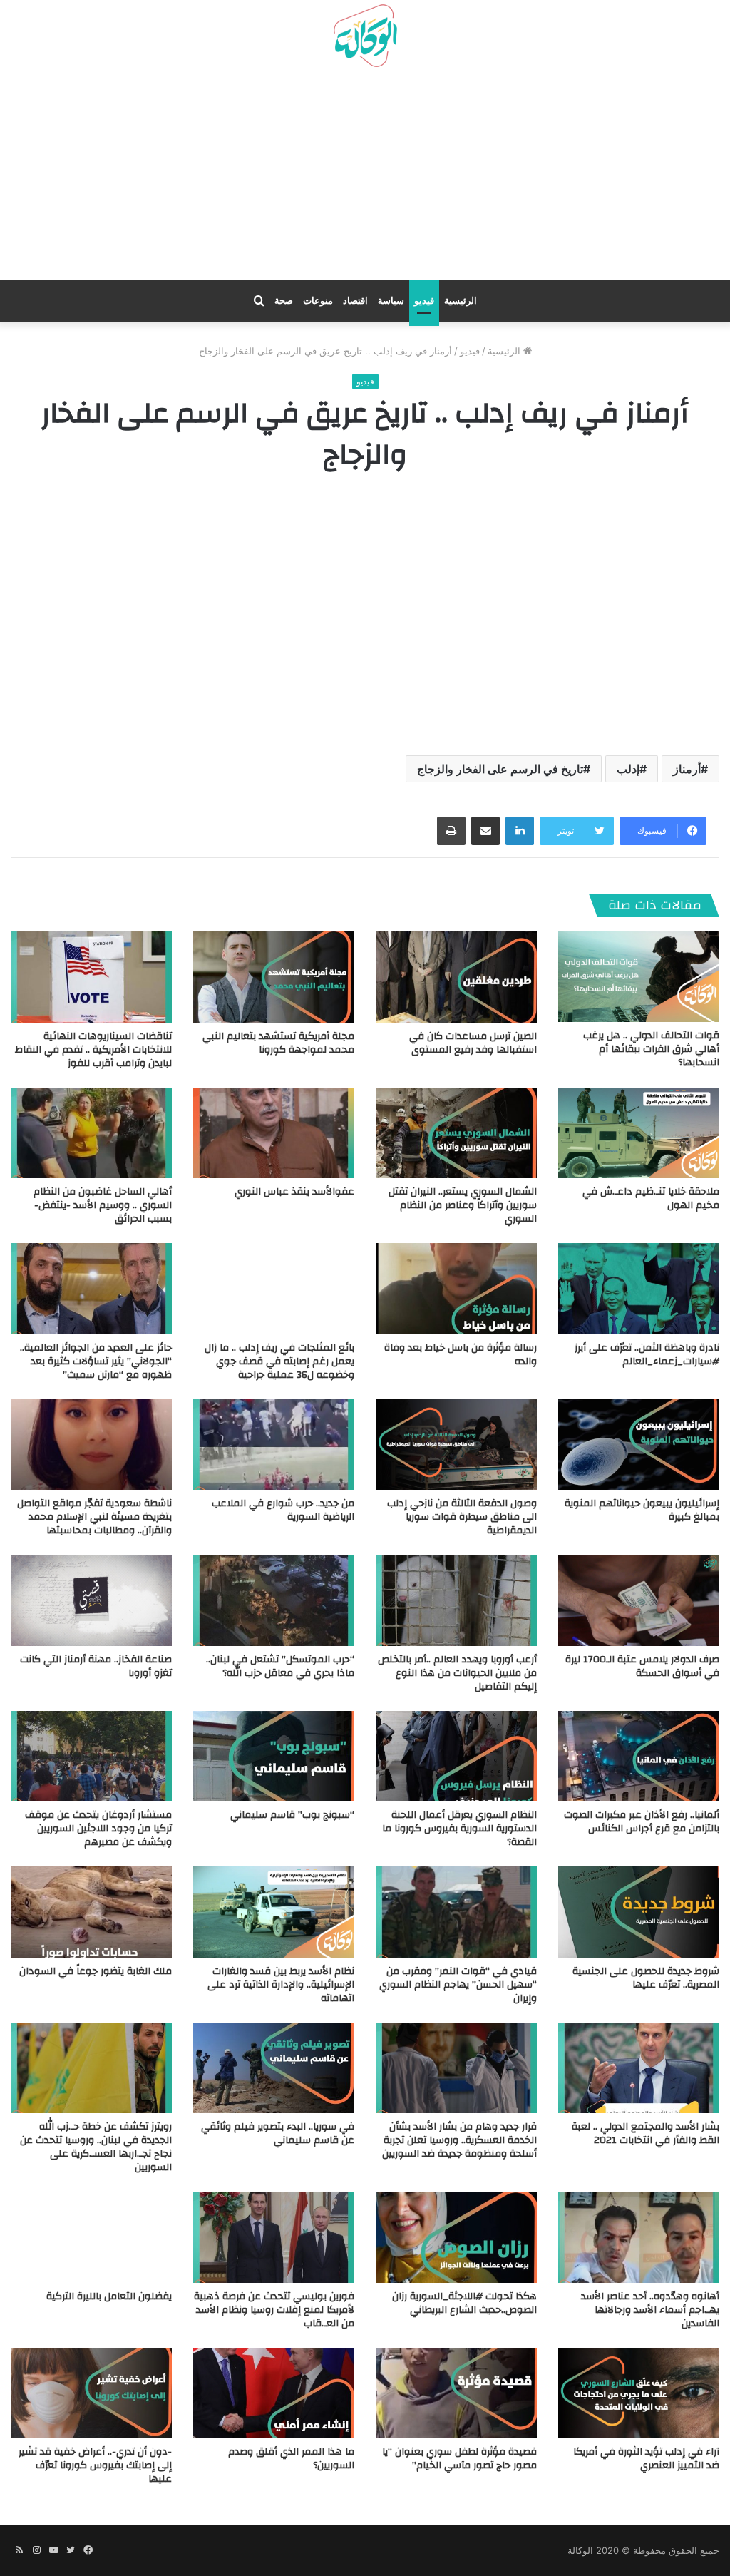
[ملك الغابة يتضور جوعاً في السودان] (91, 1912)
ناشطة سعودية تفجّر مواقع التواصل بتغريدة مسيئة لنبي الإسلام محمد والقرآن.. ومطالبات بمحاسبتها (94, 1517)
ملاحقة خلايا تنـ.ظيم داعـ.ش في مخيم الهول (651, 1198)
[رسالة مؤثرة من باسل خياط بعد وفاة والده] (456, 1288)
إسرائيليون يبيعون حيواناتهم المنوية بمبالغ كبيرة (642, 1510)
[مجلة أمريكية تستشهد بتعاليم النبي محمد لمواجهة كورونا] (274, 977)
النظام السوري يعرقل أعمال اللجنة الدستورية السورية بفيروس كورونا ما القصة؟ (459, 1829)
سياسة (391, 301)
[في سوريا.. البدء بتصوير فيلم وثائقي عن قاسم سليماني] (274, 2068)
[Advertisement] (365, 179)
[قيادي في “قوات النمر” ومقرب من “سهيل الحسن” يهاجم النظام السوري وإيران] (456, 1912)
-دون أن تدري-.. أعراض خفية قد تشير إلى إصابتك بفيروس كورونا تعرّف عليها (95, 2465)
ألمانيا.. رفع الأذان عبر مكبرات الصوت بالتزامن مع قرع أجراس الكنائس (642, 1822)
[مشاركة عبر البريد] (485, 831)
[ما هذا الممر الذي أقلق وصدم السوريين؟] (274, 2393)
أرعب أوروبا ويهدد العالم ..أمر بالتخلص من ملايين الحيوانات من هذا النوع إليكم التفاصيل (457, 1673)
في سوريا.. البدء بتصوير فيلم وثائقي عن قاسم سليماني (278, 2133)
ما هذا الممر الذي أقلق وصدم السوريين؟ (291, 2459)
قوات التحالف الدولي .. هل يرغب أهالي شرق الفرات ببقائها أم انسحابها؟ (651, 1049)
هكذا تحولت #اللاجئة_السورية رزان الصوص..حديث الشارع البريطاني (464, 2303)
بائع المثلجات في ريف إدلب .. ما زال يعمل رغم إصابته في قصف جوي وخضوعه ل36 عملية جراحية (279, 1361)
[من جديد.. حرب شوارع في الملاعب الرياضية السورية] (274, 1445)
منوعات (318, 301)
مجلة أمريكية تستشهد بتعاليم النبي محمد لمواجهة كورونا (278, 1043)
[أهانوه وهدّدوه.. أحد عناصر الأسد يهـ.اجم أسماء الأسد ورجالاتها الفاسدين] (639, 2237)
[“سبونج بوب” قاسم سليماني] (274, 1756)
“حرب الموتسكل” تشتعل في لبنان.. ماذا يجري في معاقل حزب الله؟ (280, 1666)
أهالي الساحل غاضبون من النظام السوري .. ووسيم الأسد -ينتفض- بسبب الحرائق (103, 1205)
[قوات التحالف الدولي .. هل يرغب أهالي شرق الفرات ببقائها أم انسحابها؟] (639, 977)
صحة (284, 301)
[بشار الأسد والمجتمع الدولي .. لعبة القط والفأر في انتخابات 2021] (639, 2068)
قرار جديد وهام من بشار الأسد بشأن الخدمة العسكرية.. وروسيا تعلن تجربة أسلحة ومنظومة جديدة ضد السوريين (459, 2140)
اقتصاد (355, 301)
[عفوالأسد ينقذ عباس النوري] (274, 1133)
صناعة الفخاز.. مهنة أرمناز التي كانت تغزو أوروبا (96, 1666)
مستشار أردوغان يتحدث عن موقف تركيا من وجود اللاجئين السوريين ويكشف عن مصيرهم (98, 1829)
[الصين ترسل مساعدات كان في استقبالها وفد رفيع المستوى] (456, 977)
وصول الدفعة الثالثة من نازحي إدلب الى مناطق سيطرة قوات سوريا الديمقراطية (462, 1517)
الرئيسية (461, 301)
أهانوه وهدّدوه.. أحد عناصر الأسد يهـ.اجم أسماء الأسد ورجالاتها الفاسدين (650, 2310)
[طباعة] (451, 831)
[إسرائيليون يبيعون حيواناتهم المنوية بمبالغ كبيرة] (639, 1445)
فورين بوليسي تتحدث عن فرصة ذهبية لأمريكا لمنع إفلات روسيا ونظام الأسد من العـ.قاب (274, 2310)
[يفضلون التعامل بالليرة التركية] (91, 2237)
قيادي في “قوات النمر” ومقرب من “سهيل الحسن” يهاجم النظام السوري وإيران (458, 1985)
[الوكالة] (365, 36)
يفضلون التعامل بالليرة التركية (109, 2296)
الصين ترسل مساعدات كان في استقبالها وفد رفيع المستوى (473, 1043)
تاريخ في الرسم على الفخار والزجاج (500, 769)
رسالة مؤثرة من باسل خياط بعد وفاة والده (461, 1355)
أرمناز (687, 769)
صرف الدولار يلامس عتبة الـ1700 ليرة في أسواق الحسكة (642, 1666)
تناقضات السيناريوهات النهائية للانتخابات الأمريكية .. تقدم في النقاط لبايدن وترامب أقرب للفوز (93, 1050)
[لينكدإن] (520, 831)
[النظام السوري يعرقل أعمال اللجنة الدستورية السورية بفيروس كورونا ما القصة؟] (456, 1756)
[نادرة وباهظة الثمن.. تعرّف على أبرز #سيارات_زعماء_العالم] (639, 1288)
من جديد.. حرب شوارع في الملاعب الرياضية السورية (283, 1510)
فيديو (424, 301)
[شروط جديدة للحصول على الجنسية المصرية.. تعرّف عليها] (639, 1912)
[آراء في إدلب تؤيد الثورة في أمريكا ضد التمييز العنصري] (639, 2393)
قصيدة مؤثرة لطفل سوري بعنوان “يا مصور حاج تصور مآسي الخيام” (459, 2459)
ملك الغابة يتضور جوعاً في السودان (96, 1971)
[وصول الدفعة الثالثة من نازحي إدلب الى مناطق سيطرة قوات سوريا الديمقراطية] (456, 1445)
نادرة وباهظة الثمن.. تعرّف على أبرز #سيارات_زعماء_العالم (647, 1355)
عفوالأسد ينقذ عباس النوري (294, 1192)
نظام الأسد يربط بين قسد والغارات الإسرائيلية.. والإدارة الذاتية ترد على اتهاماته (281, 1985)
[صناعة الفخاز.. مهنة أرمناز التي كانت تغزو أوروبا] (91, 1600)
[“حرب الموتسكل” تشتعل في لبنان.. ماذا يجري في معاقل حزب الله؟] (274, 1600)
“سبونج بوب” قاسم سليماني (292, 1815)
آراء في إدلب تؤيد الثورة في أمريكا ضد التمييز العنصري (646, 2459)
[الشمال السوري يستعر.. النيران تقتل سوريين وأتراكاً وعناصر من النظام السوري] (456, 1133)
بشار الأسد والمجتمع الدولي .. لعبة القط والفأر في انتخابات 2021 (646, 2133)
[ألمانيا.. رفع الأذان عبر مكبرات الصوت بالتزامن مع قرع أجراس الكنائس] (639, 1756)
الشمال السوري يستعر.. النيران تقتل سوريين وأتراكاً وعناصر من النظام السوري (463, 1205)
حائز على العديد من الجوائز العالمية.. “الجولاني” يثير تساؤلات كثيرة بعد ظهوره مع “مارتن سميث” (96, 1361)
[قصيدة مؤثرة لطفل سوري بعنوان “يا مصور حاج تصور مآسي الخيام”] (456, 2393)
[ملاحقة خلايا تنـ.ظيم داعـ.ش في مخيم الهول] (639, 1133)
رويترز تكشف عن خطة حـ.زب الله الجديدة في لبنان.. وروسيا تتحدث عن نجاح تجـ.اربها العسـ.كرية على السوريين (96, 2147)
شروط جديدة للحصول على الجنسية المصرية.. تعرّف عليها (646, 1978)
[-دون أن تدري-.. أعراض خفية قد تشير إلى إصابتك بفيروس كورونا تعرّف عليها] (91, 2393)
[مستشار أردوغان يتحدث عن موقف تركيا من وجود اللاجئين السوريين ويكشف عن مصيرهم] (91, 1756)
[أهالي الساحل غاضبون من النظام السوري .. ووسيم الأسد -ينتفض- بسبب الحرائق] (91, 1133)
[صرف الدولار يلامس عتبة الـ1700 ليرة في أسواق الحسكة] (639, 1600)
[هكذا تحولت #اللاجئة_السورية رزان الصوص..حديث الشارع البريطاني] (456, 2237)
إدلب (628, 769)
